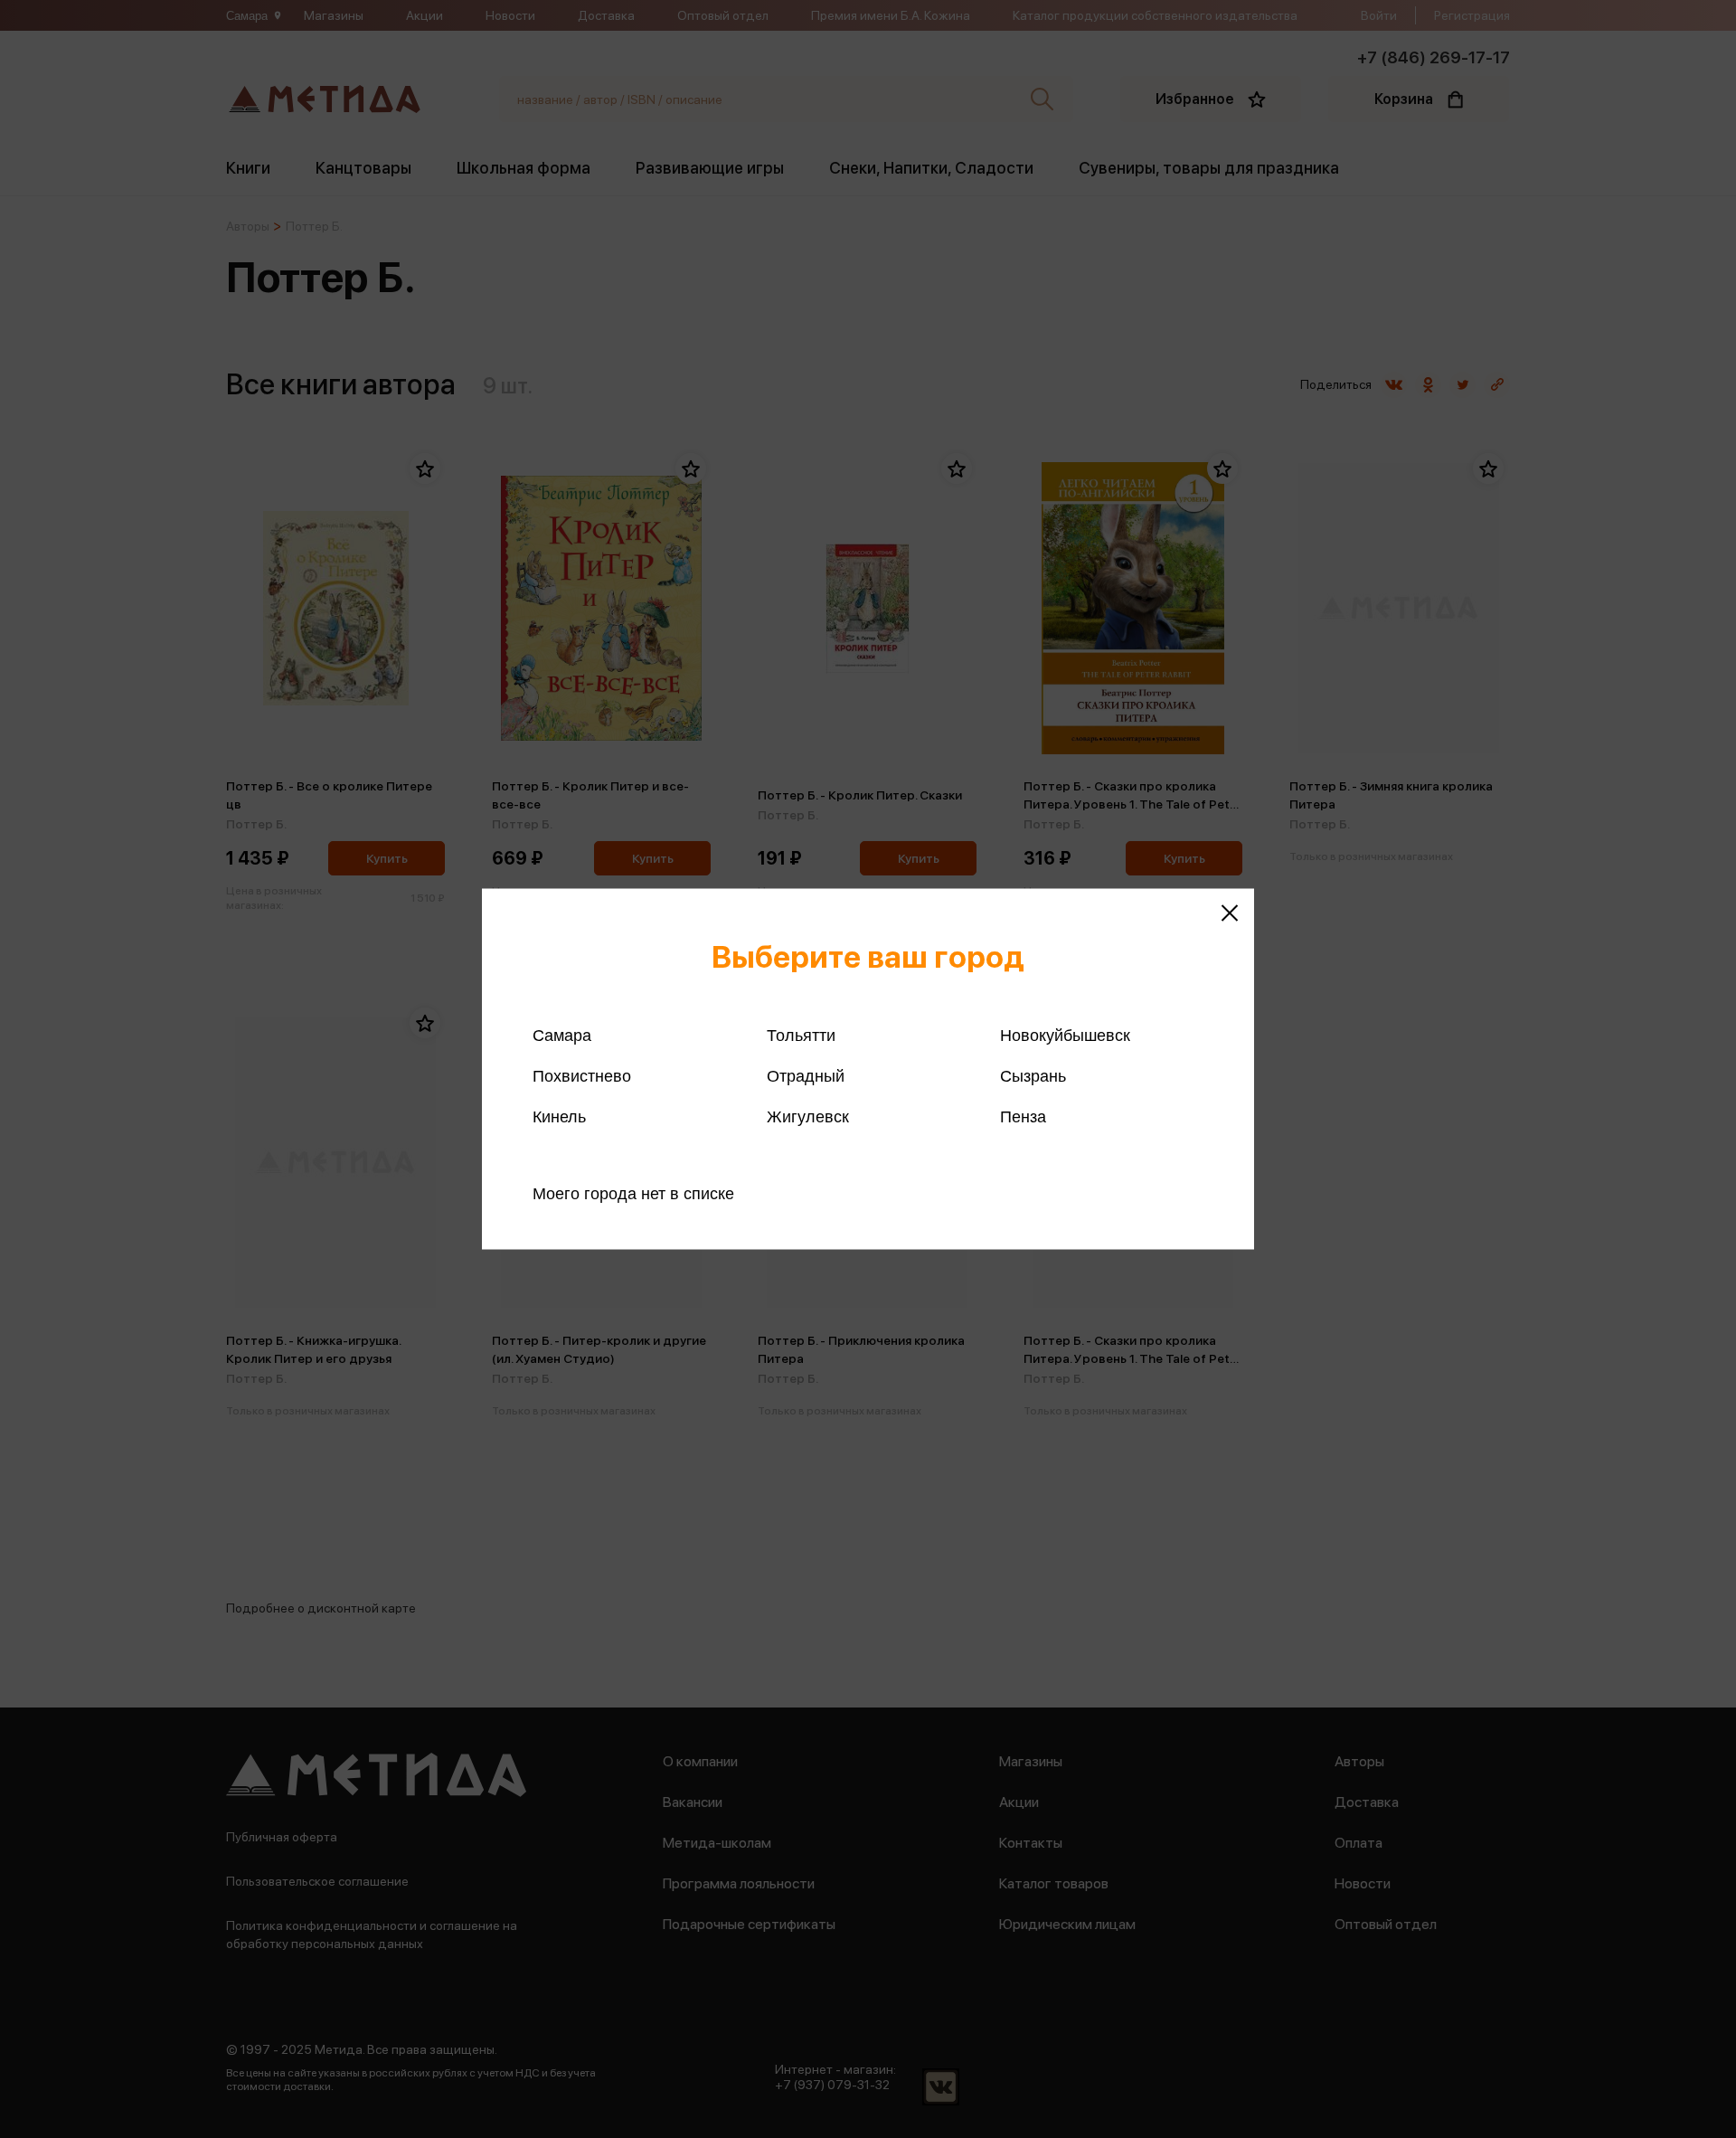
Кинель (559, 1117)
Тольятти (801, 1036)
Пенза (1023, 1117)
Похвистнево (582, 1076)
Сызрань (1033, 1076)
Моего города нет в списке (633, 1194)
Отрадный (806, 1076)
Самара (562, 1036)
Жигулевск (808, 1117)
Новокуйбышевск (1065, 1036)
